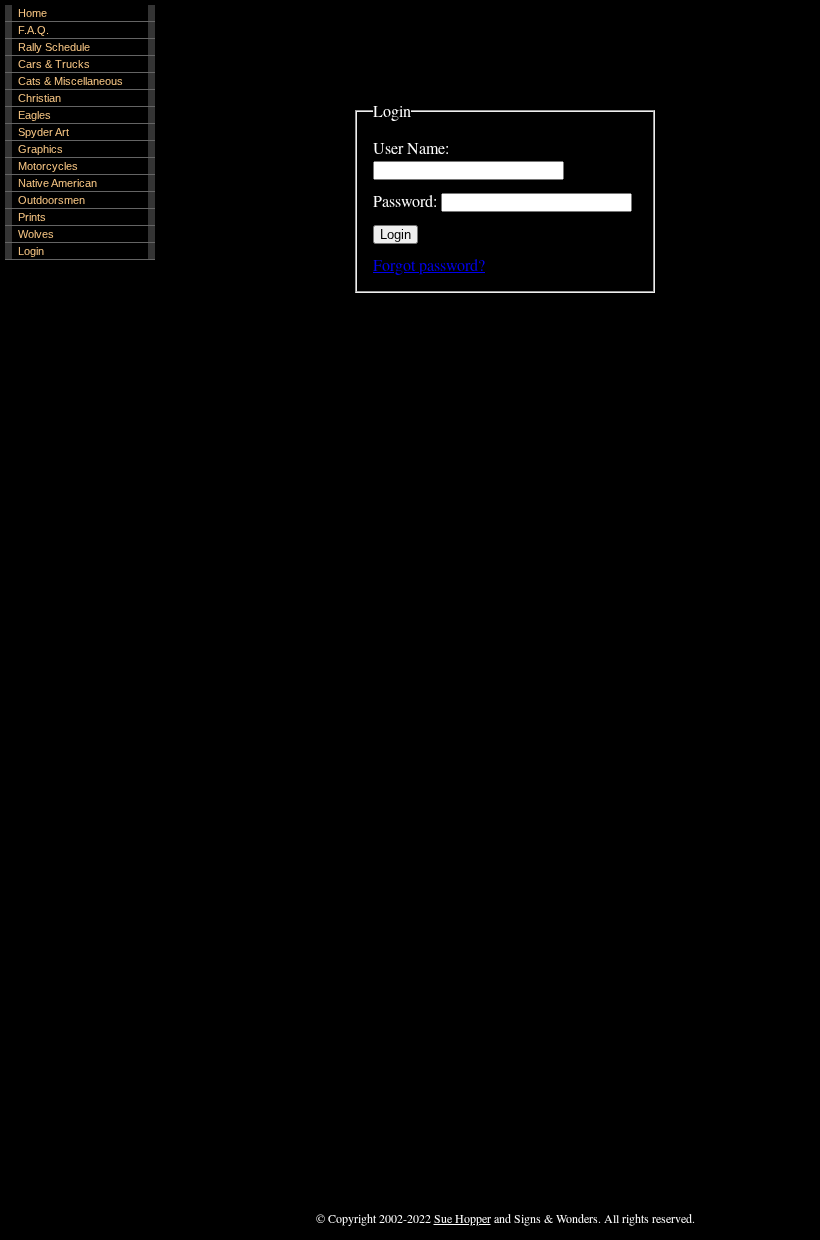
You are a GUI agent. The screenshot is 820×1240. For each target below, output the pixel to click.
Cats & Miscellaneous (70, 81)
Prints (32, 217)
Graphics (40, 149)
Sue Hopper (462, 1218)
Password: (405, 200)
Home (32, 13)
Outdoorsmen (51, 200)
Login (31, 251)
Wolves (36, 234)
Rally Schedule (54, 47)
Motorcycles (48, 166)
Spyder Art (43, 132)
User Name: (411, 147)
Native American (57, 183)
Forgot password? (429, 264)
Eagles (34, 115)
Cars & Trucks (54, 64)
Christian (39, 98)
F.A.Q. (33, 30)
